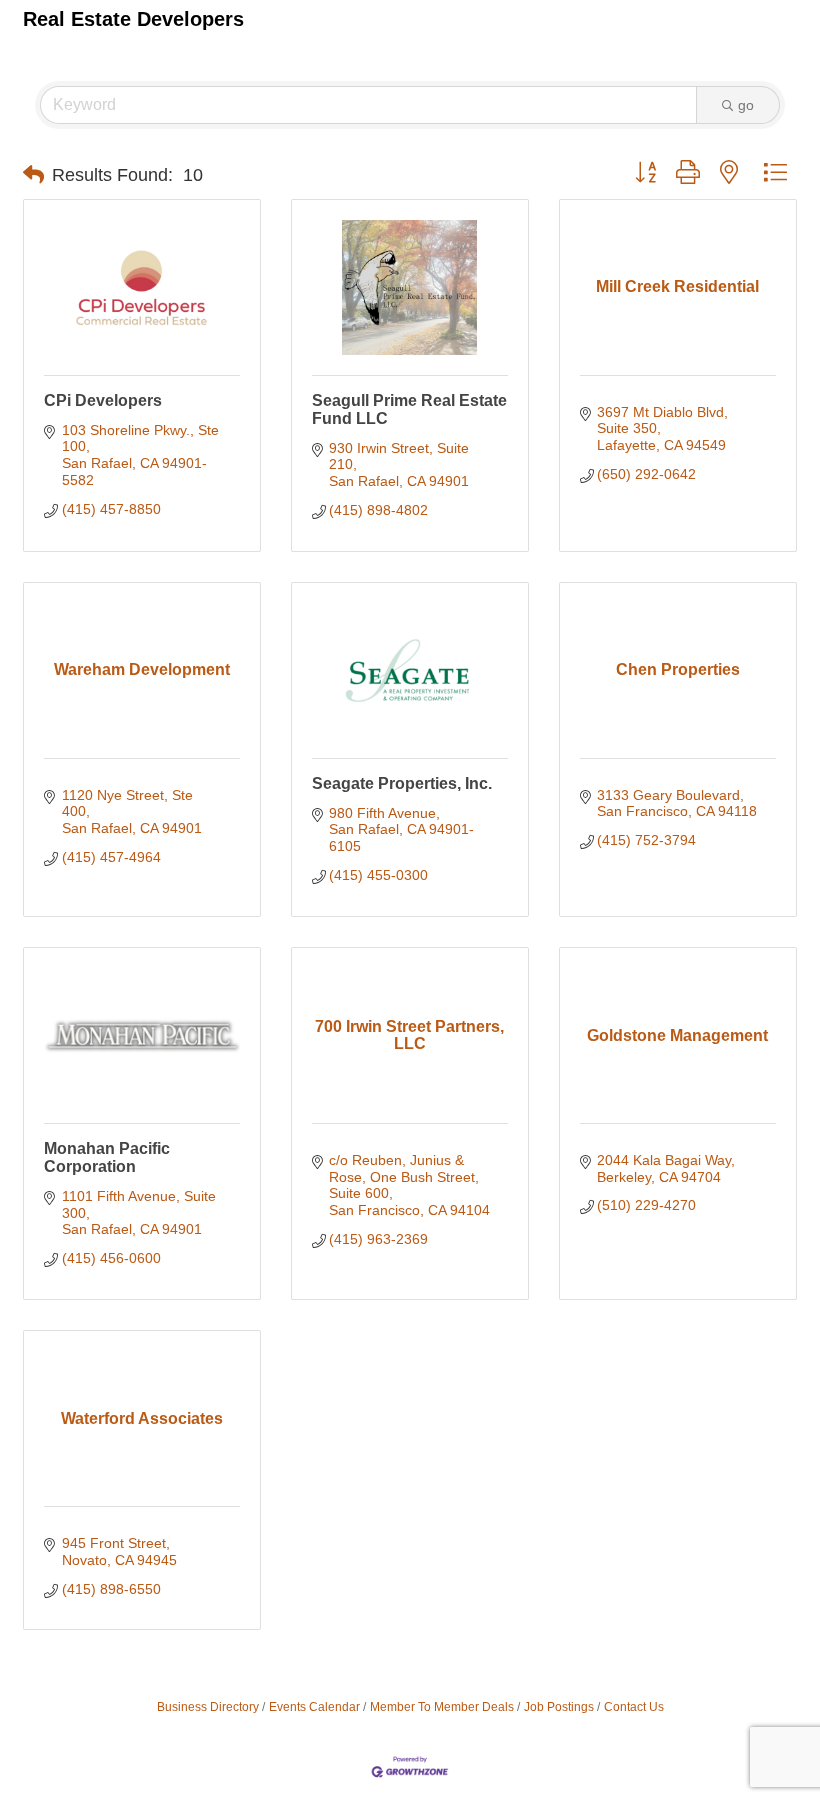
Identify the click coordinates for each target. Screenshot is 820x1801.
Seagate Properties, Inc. (402, 783)
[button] (33, 175)
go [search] (746, 105)
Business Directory (208, 1707)
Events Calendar (314, 1707)
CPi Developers (103, 400)
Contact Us (634, 1707)
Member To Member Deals (442, 1707)
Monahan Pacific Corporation (107, 1157)
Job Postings (559, 1707)
